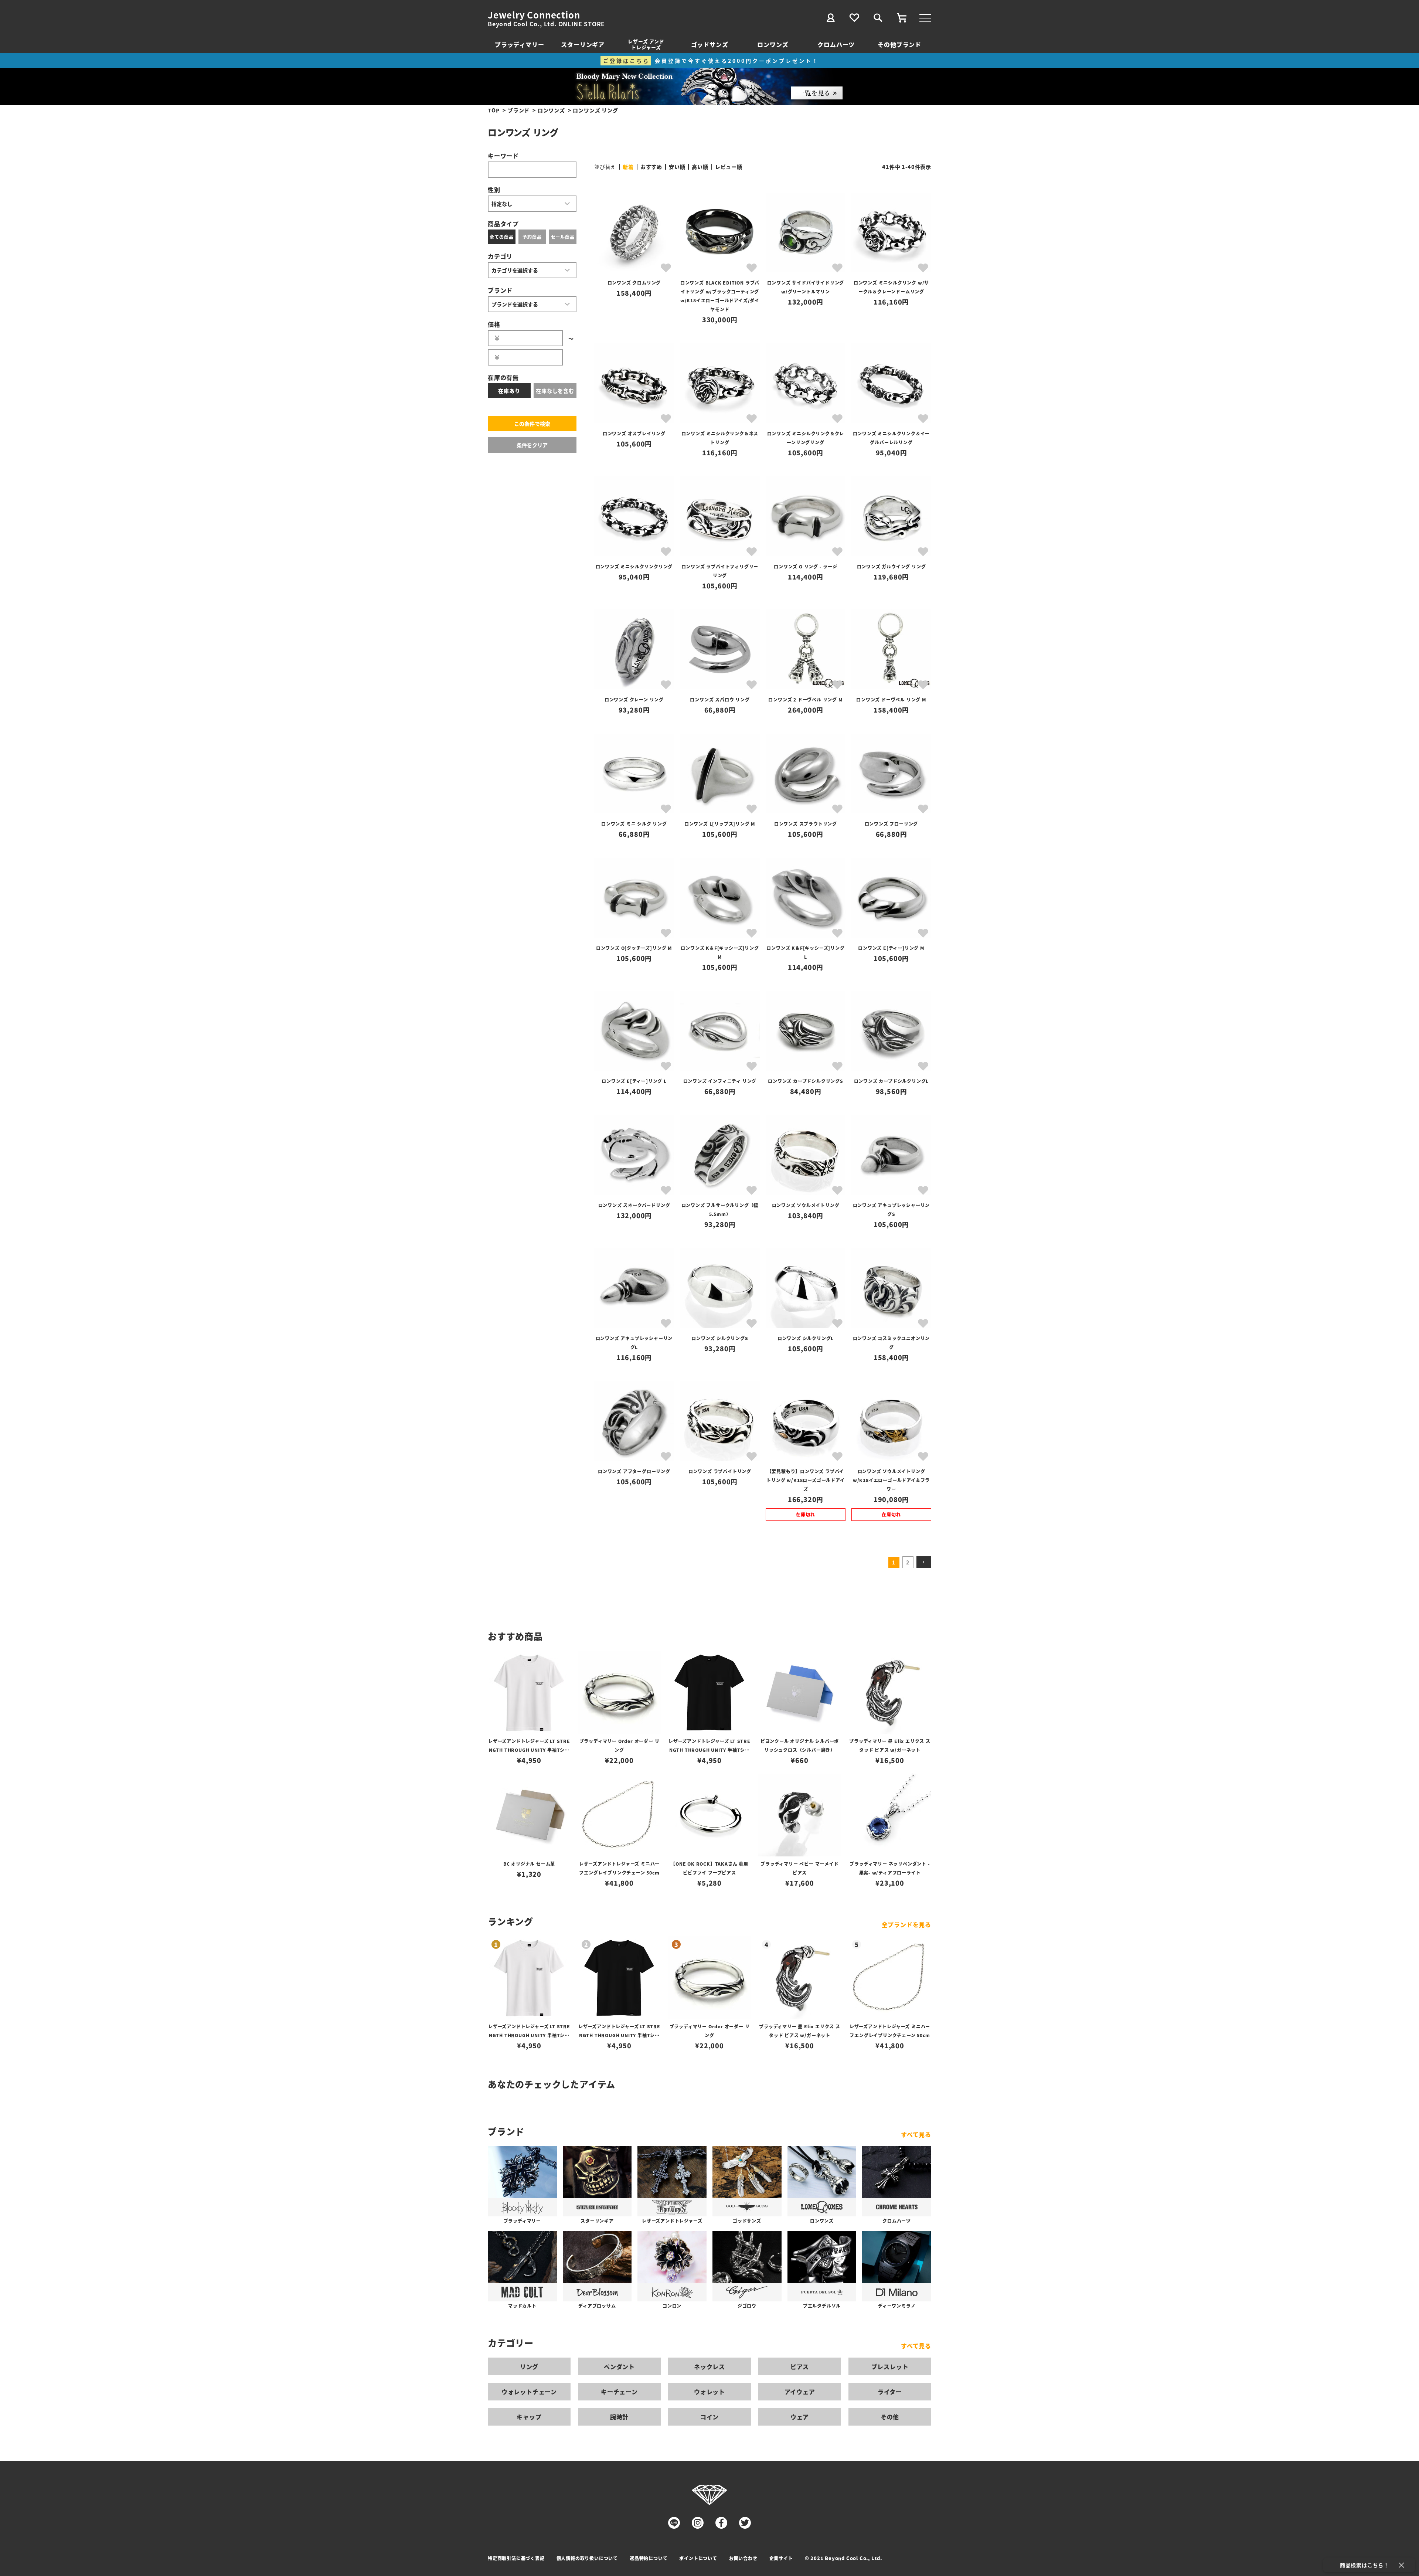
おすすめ (651, 167)
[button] (924, 1562)
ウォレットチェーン (529, 2392)
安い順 (677, 167)
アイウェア (800, 2392)
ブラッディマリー (519, 44)
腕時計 (619, 2417)
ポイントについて (698, 2558)
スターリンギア (583, 44)
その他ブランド (899, 44)
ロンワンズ (773, 44)
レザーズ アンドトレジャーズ (646, 44)
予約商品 (532, 237)
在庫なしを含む (555, 391)
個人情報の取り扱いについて (587, 2558)
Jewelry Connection (534, 15)
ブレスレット (890, 2366)
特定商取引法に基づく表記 (516, 2558)
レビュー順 (729, 167)
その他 (890, 2417)
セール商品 (563, 237)
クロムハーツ (836, 44)
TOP (494, 110)
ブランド (519, 110)
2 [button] (908, 1562)
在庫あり (509, 391)
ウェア (800, 2417)
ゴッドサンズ (710, 44)
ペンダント (619, 2366)
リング (529, 2366)
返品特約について (649, 2558)
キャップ (529, 2417)
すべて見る (916, 2134)
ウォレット (709, 2392)
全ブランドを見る (906, 1924)
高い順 (700, 167)
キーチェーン (619, 2392)
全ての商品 (501, 237)
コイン (709, 2417)
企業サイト (781, 2558)
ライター (890, 2392)
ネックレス (709, 2366)
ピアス (800, 2366)
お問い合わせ (743, 2558)
